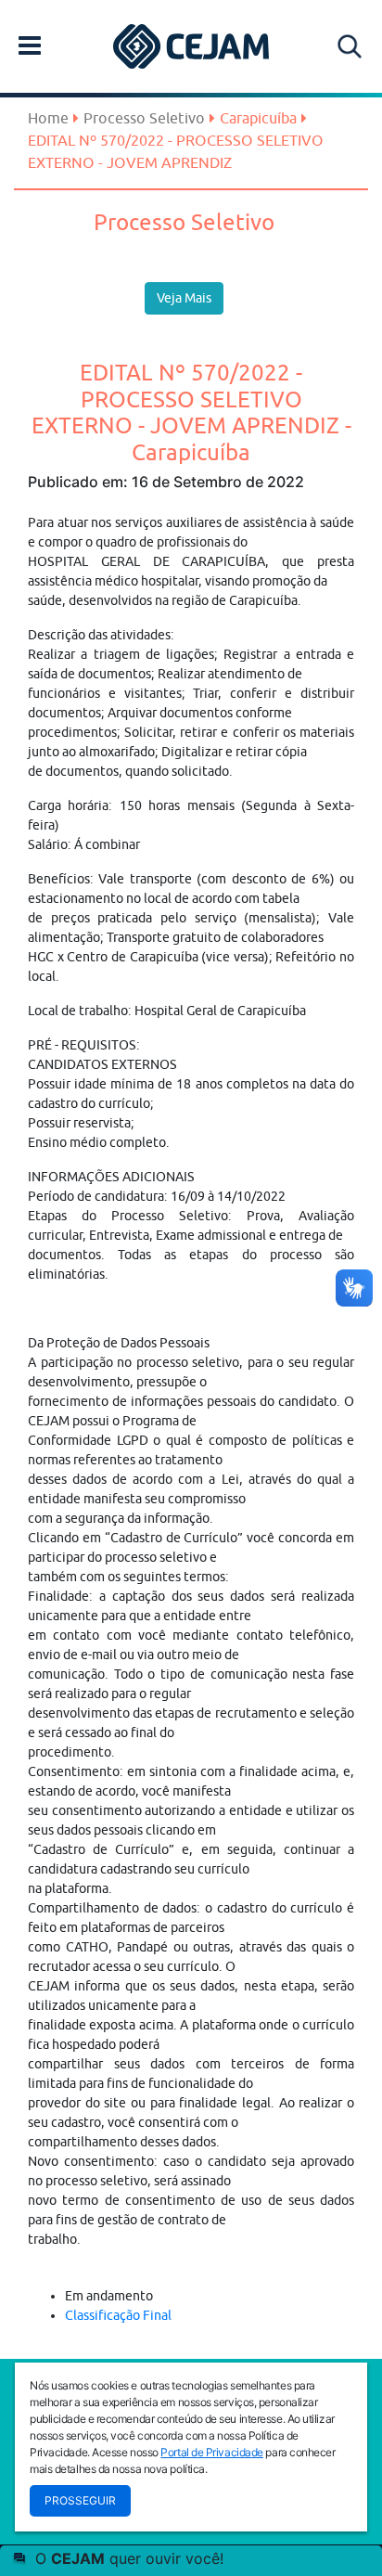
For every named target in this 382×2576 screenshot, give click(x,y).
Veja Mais (184, 298)
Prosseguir (80, 2500)
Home (48, 118)
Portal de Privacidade (212, 2452)
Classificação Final (118, 2315)
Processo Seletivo (144, 118)
